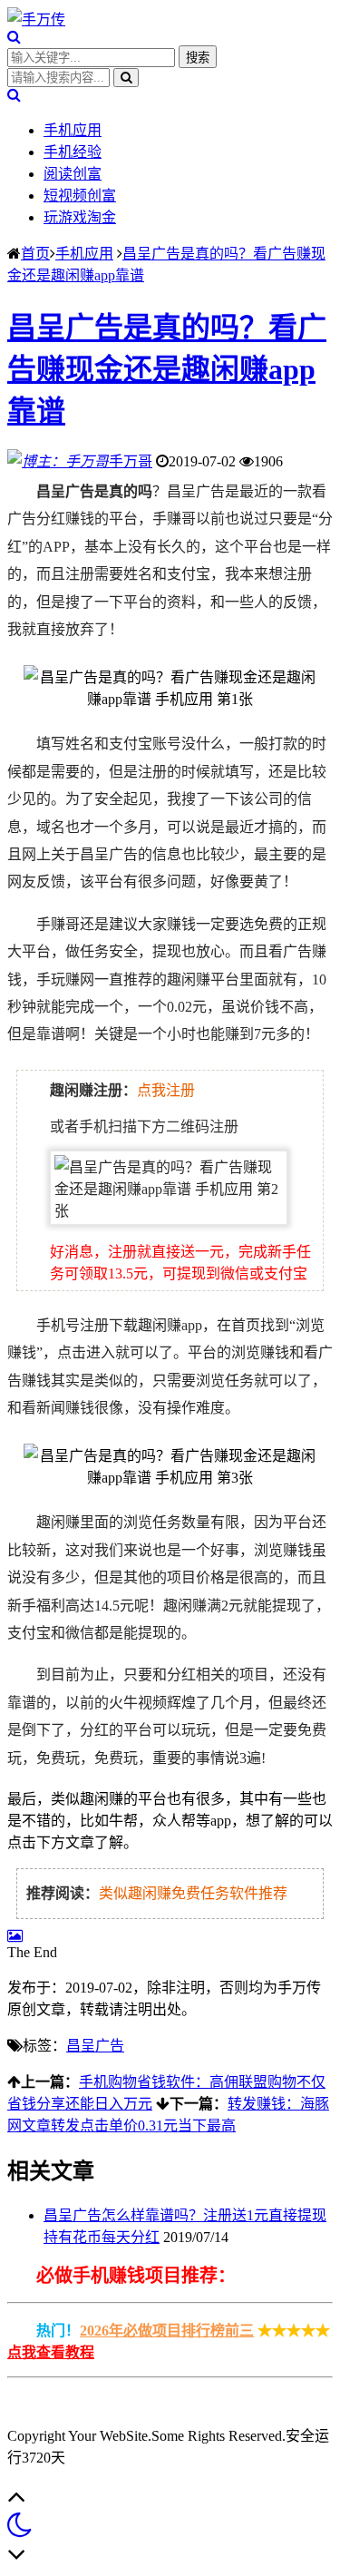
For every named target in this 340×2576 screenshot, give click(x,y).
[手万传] (36, 20)
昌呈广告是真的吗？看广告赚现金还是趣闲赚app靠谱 (167, 369)
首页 (35, 254)
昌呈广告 (95, 2046)
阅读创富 (73, 174)
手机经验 (73, 152)
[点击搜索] (14, 37)
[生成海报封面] (15, 1936)
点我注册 (166, 1090)
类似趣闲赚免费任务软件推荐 (193, 1893)
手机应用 (73, 130)
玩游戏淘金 (80, 217)
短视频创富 (80, 196)
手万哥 (131, 461)
